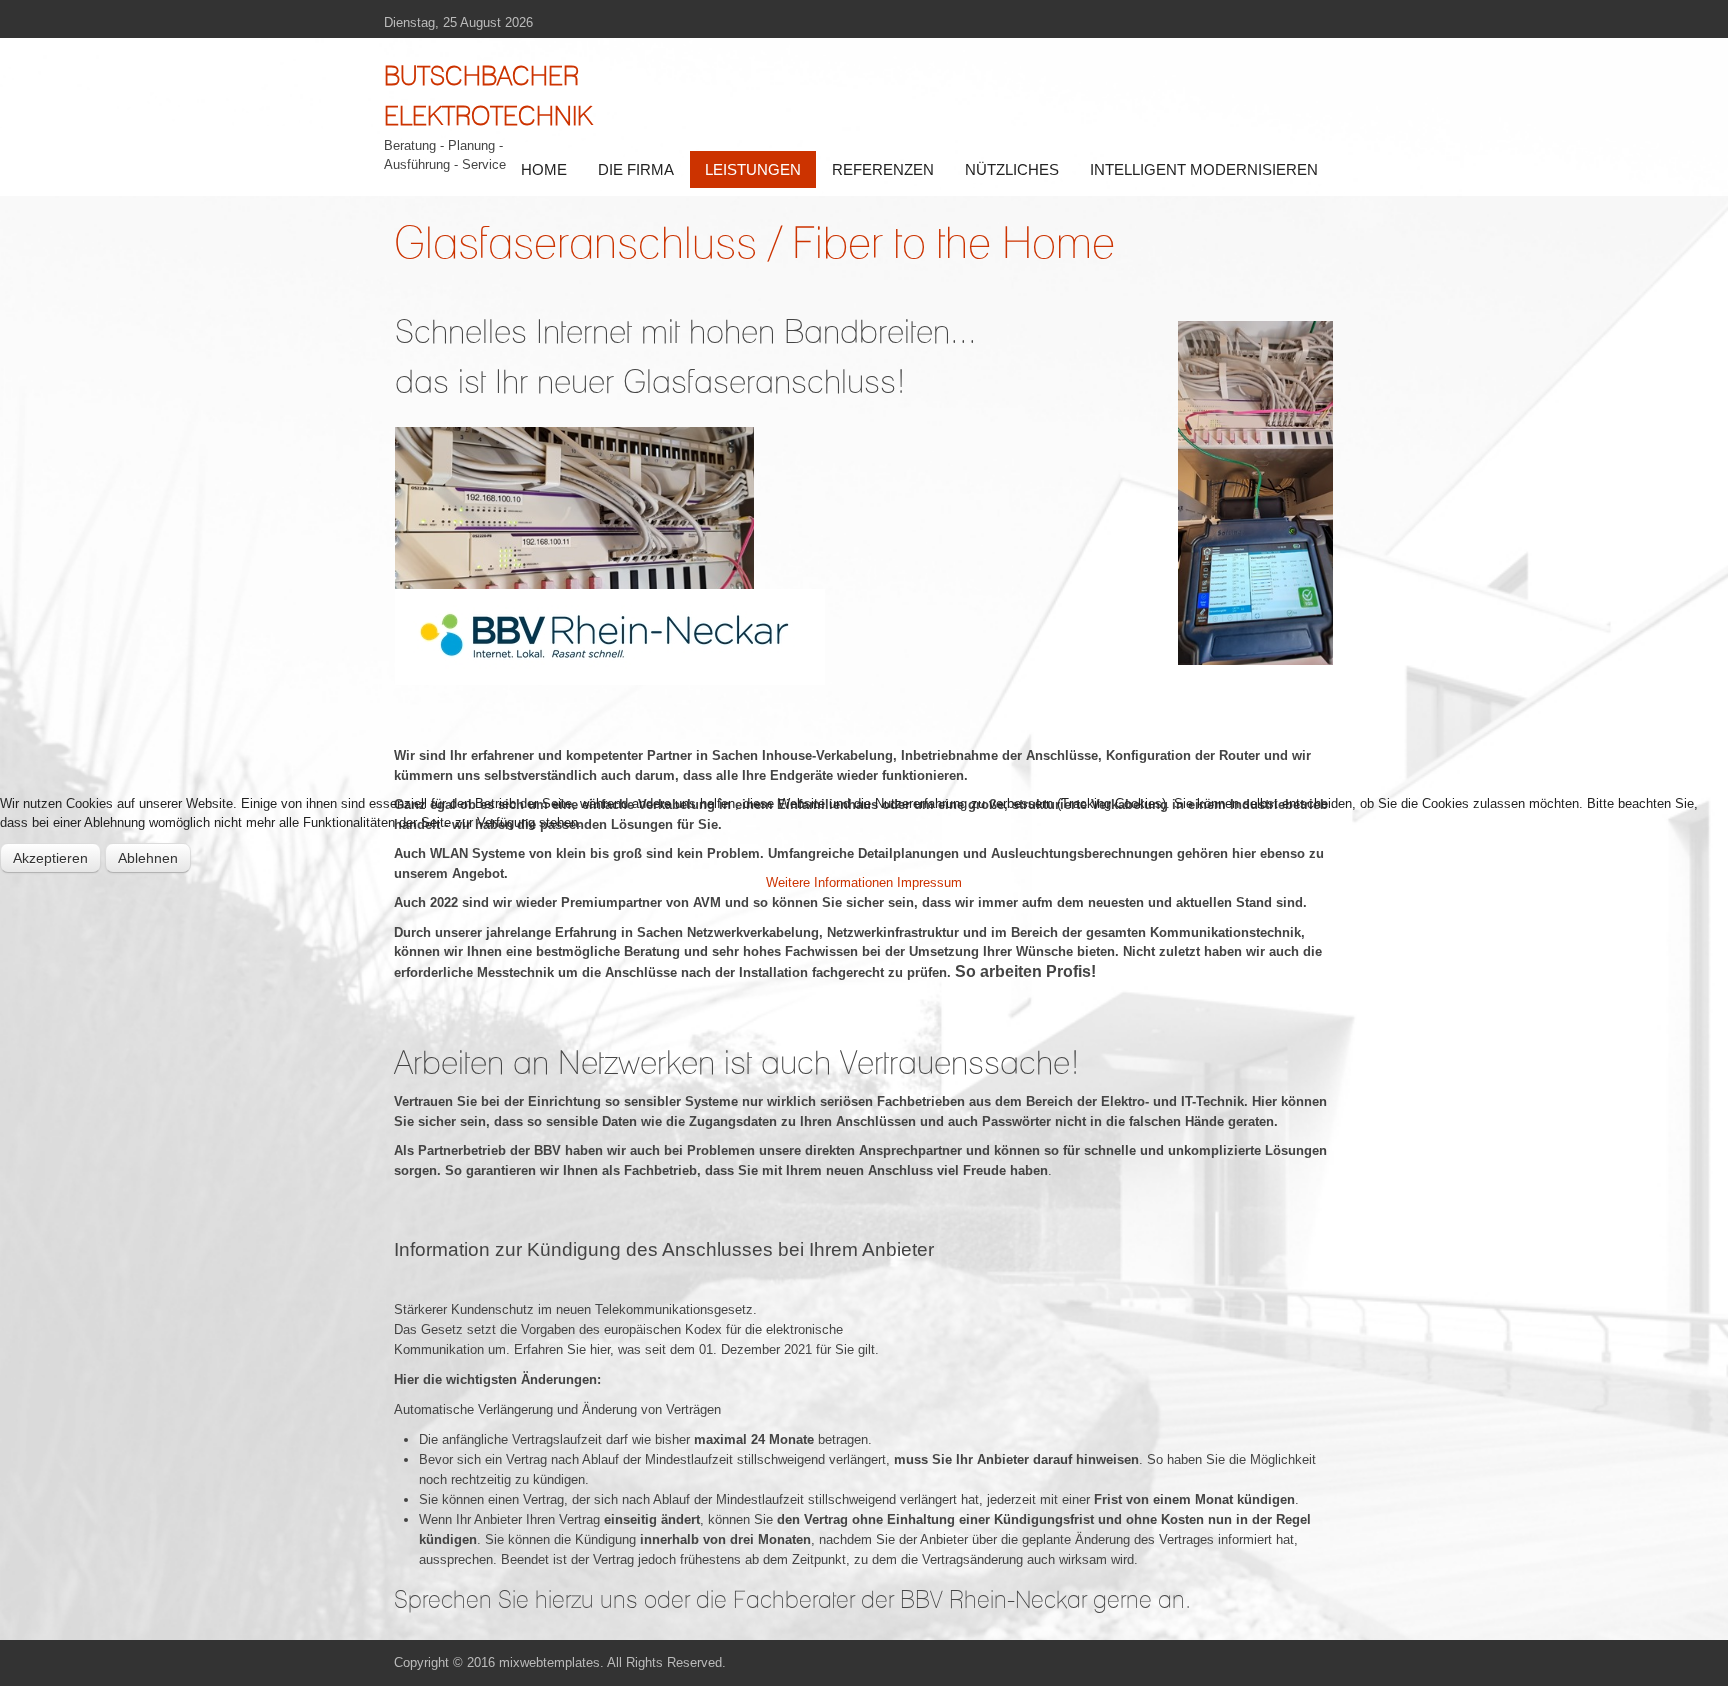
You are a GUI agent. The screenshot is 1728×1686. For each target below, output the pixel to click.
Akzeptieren (50, 858)
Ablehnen (148, 858)
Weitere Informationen (829, 882)
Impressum (929, 882)
